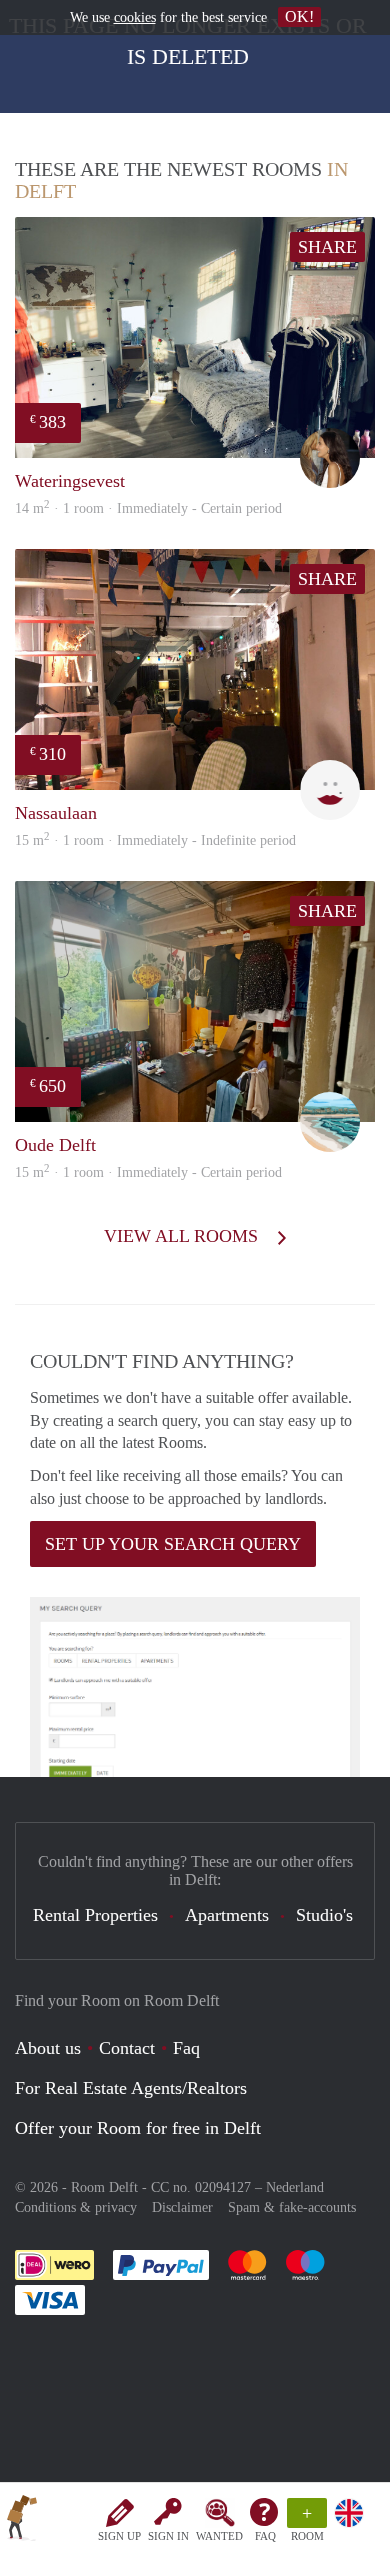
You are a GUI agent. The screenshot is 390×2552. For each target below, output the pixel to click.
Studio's (324, 1915)
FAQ (265, 2536)
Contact (127, 2048)
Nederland (295, 2187)
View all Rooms (183, 1236)
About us (48, 2048)
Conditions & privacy (76, 2207)
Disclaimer (182, 2207)
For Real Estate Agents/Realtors (131, 2088)
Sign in (168, 2536)
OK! (299, 16)
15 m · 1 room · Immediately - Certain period (148, 1172)
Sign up (119, 2536)
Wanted (219, 2536)
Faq (186, 2048)
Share (327, 247)
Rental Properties (95, 1915)
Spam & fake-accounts (292, 2207)
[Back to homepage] (22, 2521)
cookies (135, 17)
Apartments (227, 1915)
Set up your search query (173, 1544)
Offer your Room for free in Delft (138, 2128)
